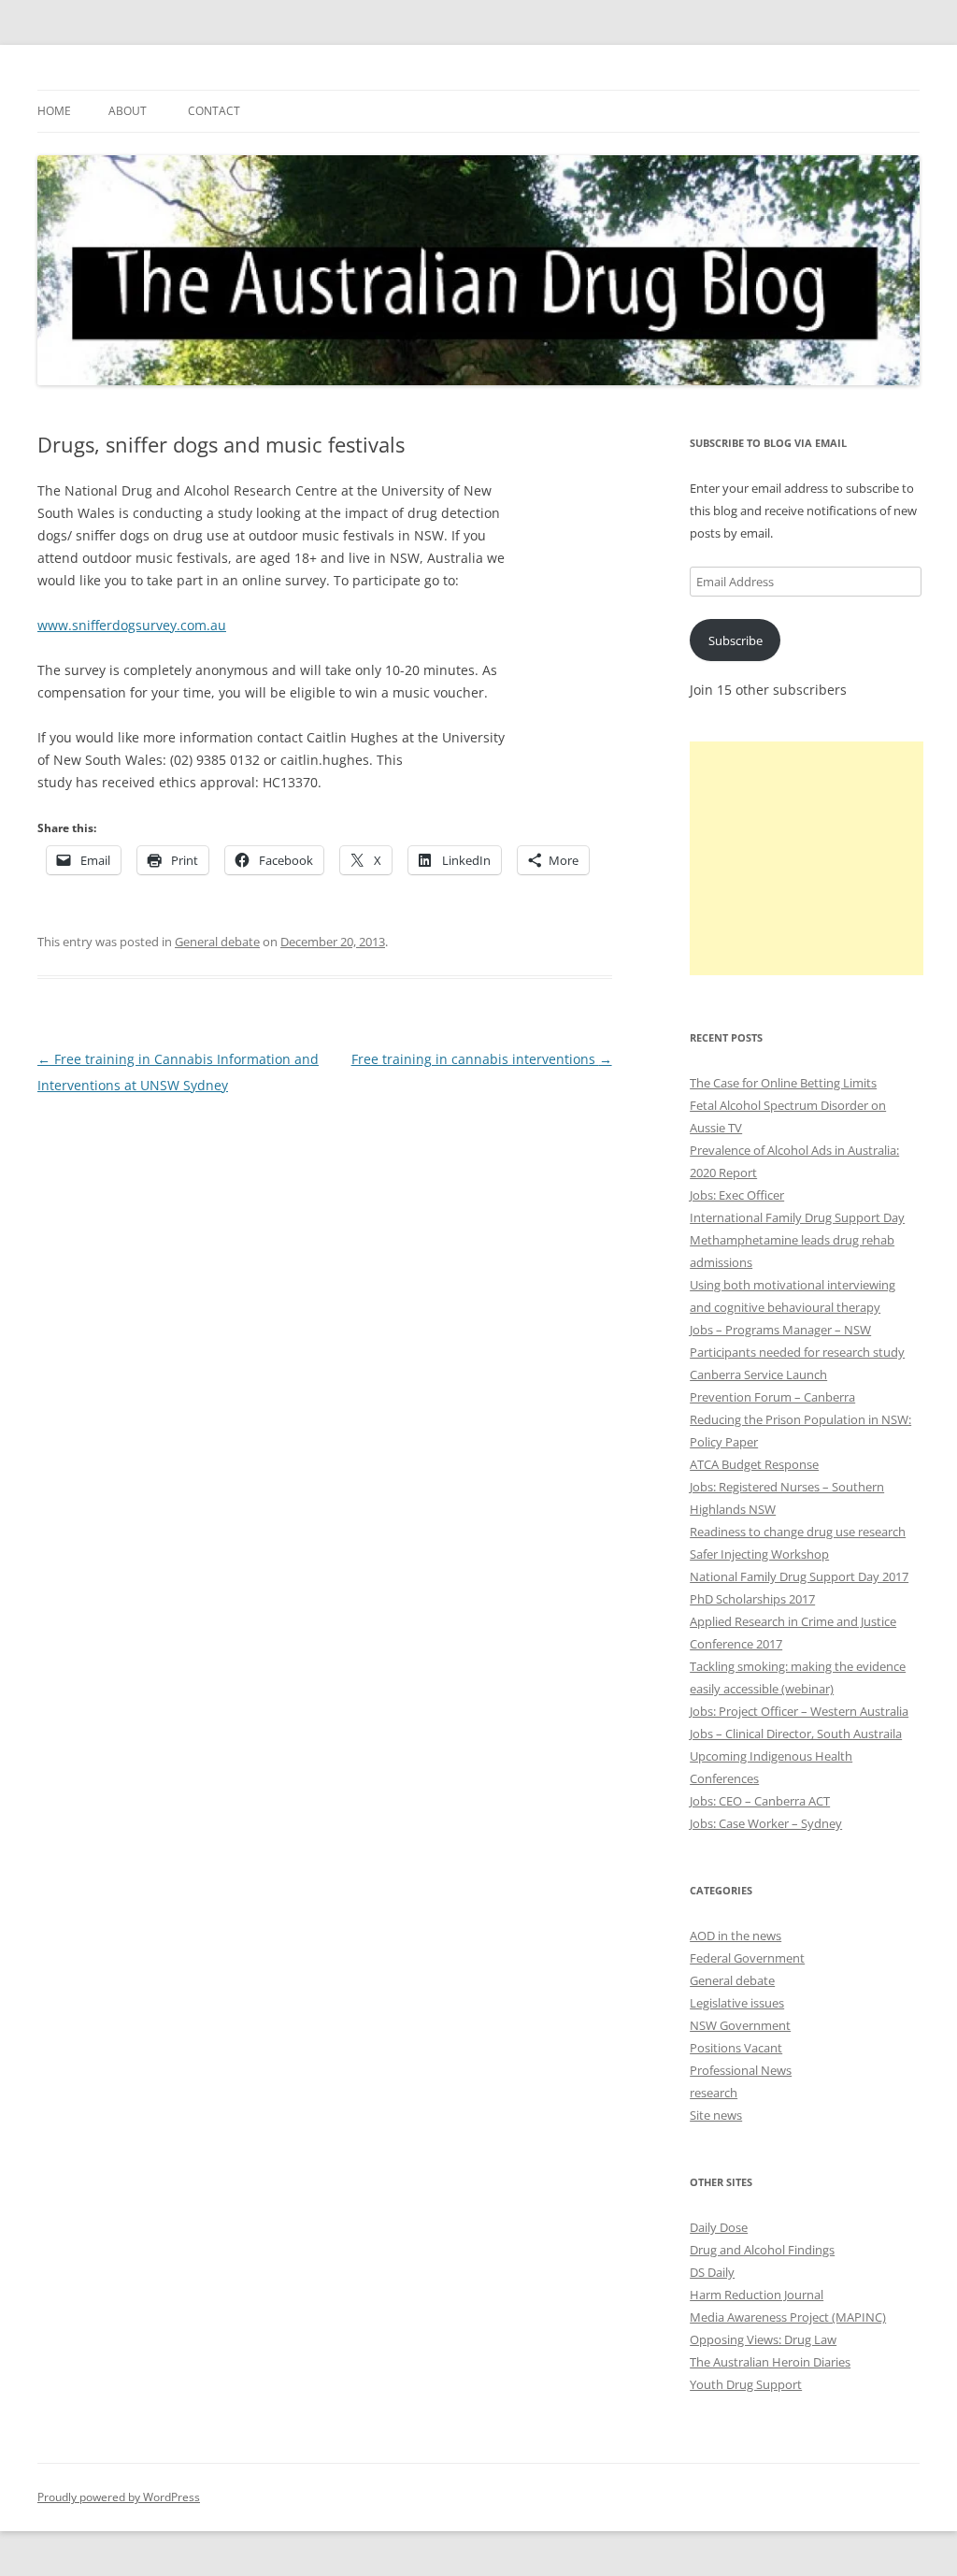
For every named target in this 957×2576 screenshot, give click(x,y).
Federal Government (747, 1958)
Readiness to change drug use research (798, 1532)
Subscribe (736, 640)
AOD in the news (736, 1936)
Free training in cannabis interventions (482, 1059)
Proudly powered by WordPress (119, 2497)
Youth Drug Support (746, 2384)
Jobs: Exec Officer (737, 1195)
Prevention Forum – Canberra (772, 1397)
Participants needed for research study (797, 1352)
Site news (716, 2115)
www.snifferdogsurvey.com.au (132, 625)
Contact (214, 111)
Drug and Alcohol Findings (762, 2250)
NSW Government (740, 2025)
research (714, 2093)
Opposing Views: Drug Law (763, 2339)
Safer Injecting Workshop (759, 1554)
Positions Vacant (736, 2048)
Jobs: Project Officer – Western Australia (799, 1711)
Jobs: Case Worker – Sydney (766, 1823)
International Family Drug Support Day (797, 1217)
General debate (217, 942)
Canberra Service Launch (758, 1374)
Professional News (741, 2070)
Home (54, 111)
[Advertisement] (807, 858)
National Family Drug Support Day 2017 (799, 1576)
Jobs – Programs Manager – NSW (780, 1330)
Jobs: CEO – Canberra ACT (760, 1801)
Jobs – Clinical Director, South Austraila (796, 1734)
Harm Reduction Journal (757, 2295)
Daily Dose (719, 2227)
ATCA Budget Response (754, 1464)
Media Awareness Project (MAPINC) (788, 2317)
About (128, 111)
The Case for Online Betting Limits (783, 1083)
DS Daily (712, 2272)
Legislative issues (737, 2003)
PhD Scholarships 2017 (752, 1599)
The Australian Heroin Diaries (770, 2362)
